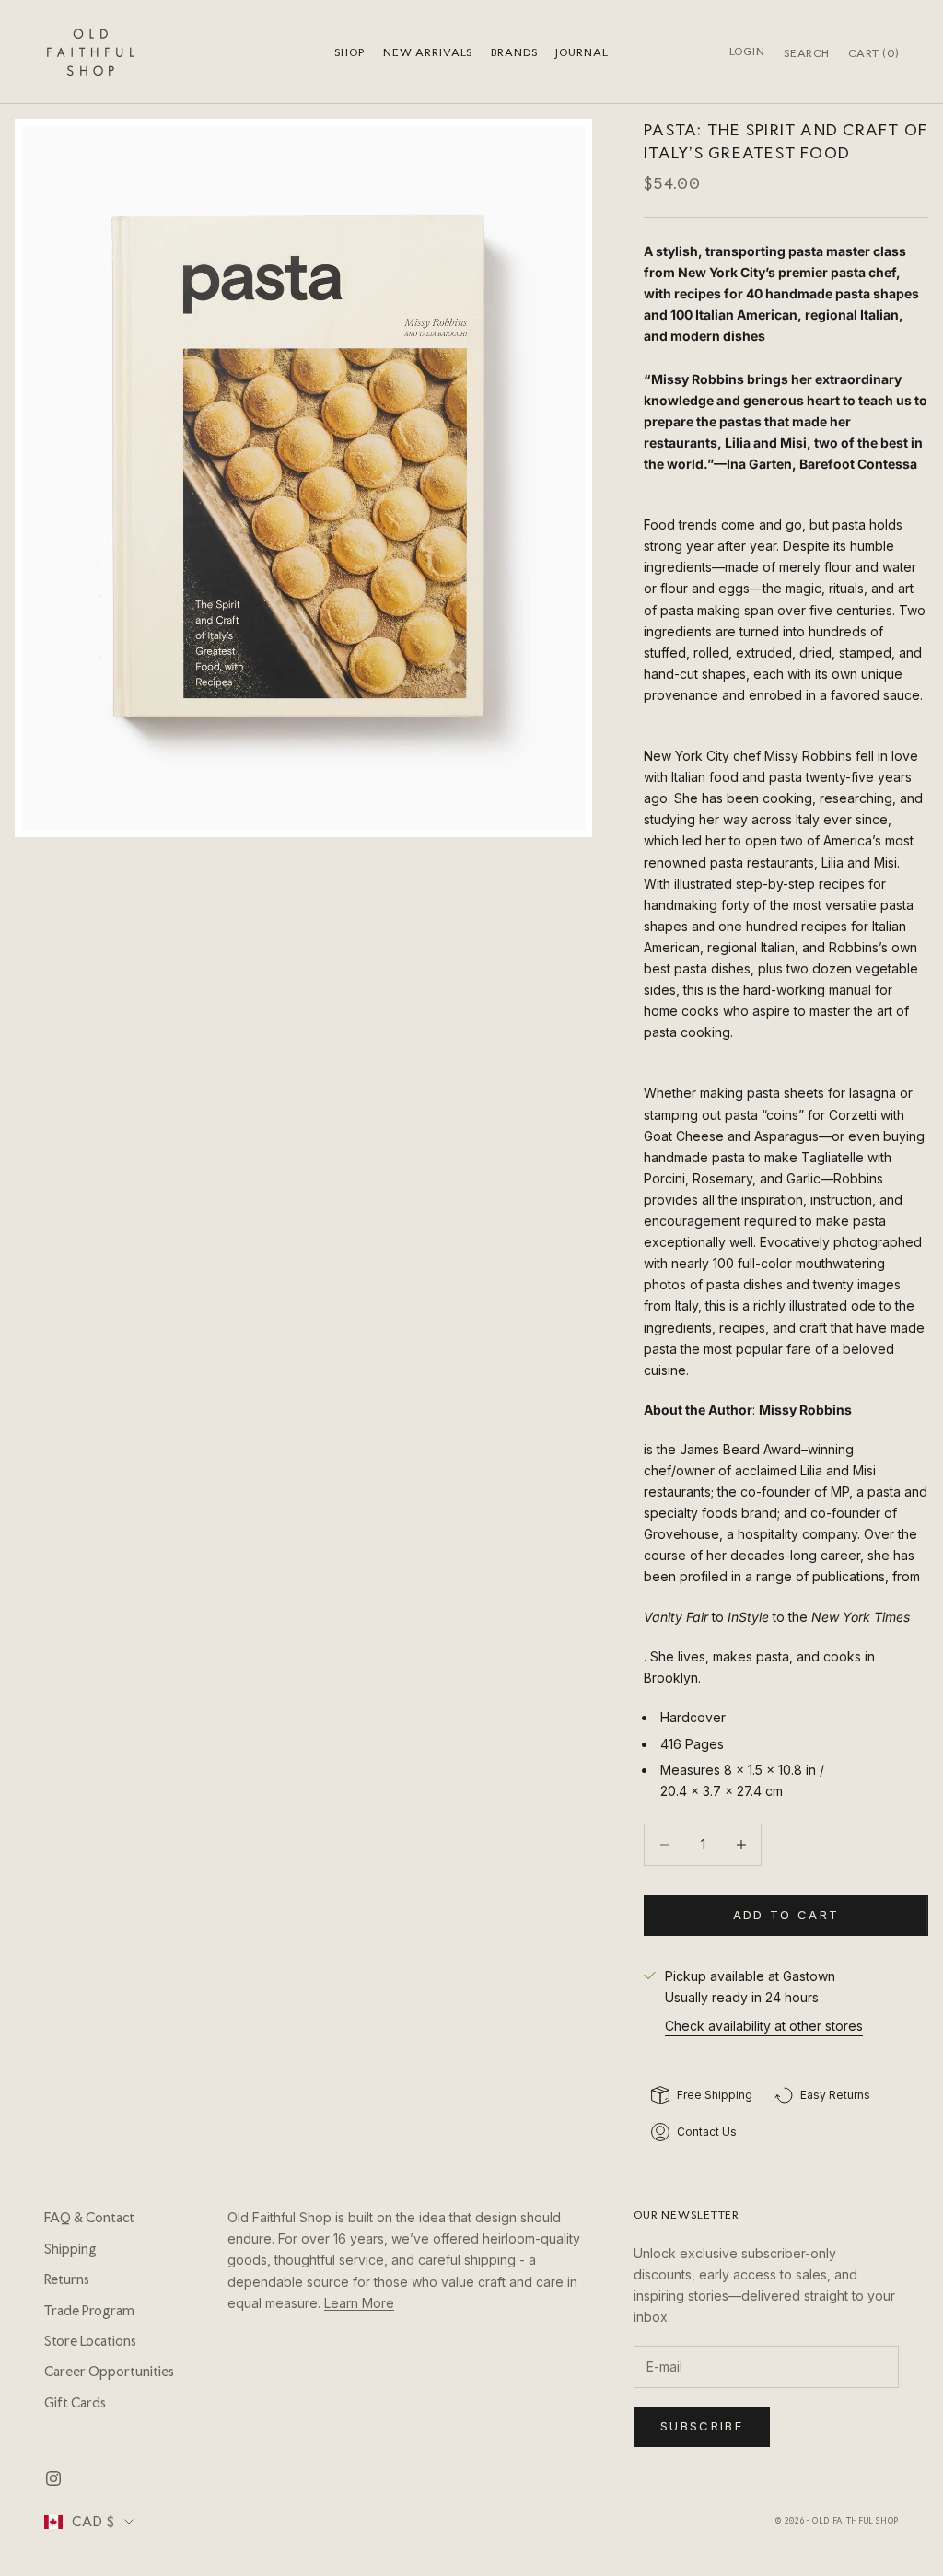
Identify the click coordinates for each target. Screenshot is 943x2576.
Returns (67, 2279)
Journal (582, 52)
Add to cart (786, 1915)
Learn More (359, 2303)
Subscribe (702, 2426)
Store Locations (90, 2341)
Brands (514, 52)
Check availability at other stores (764, 2026)
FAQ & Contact (89, 2218)
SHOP (349, 52)
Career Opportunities (109, 2372)
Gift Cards (75, 2403)
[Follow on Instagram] (53, 2478)
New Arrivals (428, 52)
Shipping (70, 2249)
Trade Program (89, 2311)
